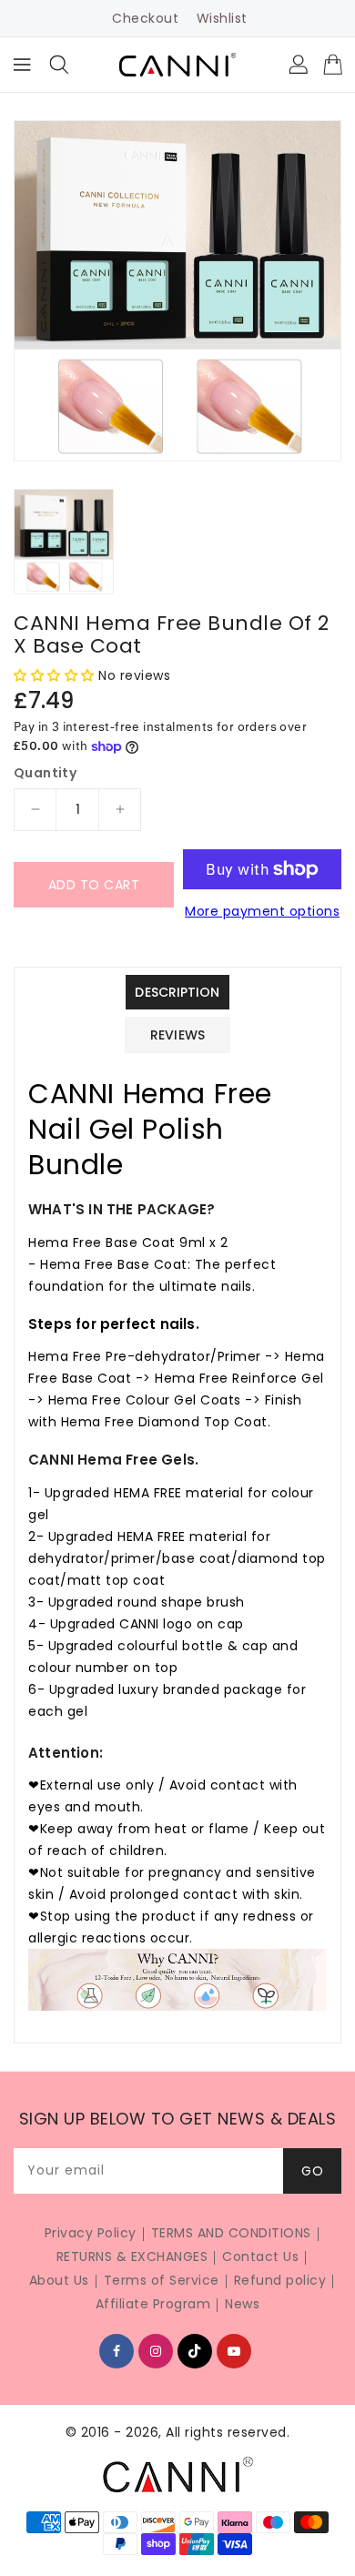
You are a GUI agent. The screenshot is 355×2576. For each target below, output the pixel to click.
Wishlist (222, 18)
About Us (59, 2280)
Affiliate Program (153, 2304)
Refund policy (280, 2280)
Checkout (145, 18)
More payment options (262, 911)
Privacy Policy (91, 2233)
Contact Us (260, 2257)
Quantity (45, 773)
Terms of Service (162, 2280)
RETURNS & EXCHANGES (132, 2257)
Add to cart (94, 885)
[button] (56, 675)
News (242, 2304)
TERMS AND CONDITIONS (231, 2233)
